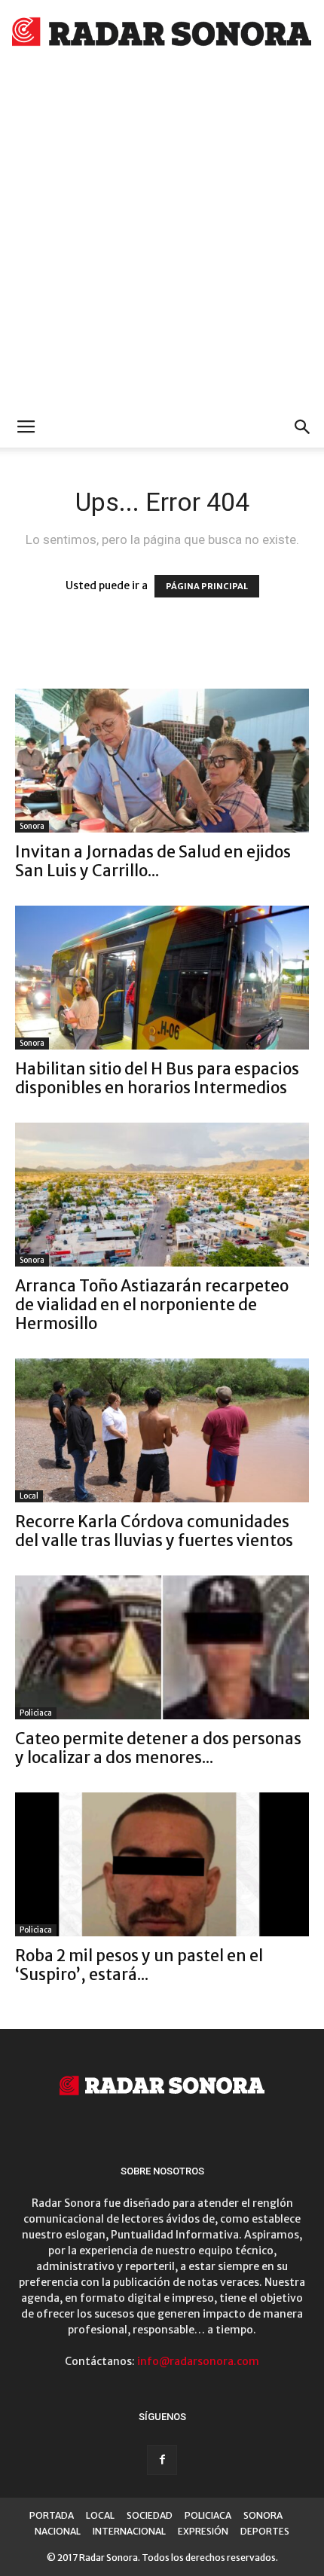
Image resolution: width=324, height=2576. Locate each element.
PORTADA (52, 2515)
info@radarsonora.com (198, 2361)
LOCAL (100, 2515)
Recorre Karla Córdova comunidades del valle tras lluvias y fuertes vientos (154, 1531)
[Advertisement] (162, 237)
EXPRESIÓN (203, 2531)
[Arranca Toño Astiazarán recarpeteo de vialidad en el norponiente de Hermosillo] (162, 1195)
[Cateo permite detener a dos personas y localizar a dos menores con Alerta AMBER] (162, 1647)
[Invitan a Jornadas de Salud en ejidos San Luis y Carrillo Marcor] (162, 761)
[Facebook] (162, 2460)
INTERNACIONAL (129, 2531)
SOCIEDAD (150, 2515)
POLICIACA (208, 2515)
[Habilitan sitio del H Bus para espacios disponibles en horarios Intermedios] (162, 978)
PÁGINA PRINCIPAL (207, 586)
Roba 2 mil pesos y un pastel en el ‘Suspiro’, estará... (139, 1965)
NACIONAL (58, 2531)
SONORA (263, 2515)
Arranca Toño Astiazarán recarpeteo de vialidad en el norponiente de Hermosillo (152, 1305)
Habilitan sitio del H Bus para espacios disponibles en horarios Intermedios (157, 1078)
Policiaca (36, 1713)
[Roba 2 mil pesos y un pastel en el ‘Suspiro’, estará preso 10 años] (162, 1864)
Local (29, 1496)
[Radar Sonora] (162, 35)
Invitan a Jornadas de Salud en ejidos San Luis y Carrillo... (153, 861)
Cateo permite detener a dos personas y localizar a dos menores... (158, 1748)
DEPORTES (265, 2531)
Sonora (32, 826)
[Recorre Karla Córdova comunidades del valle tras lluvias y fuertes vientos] (162, 1430)
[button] (303, 427)
